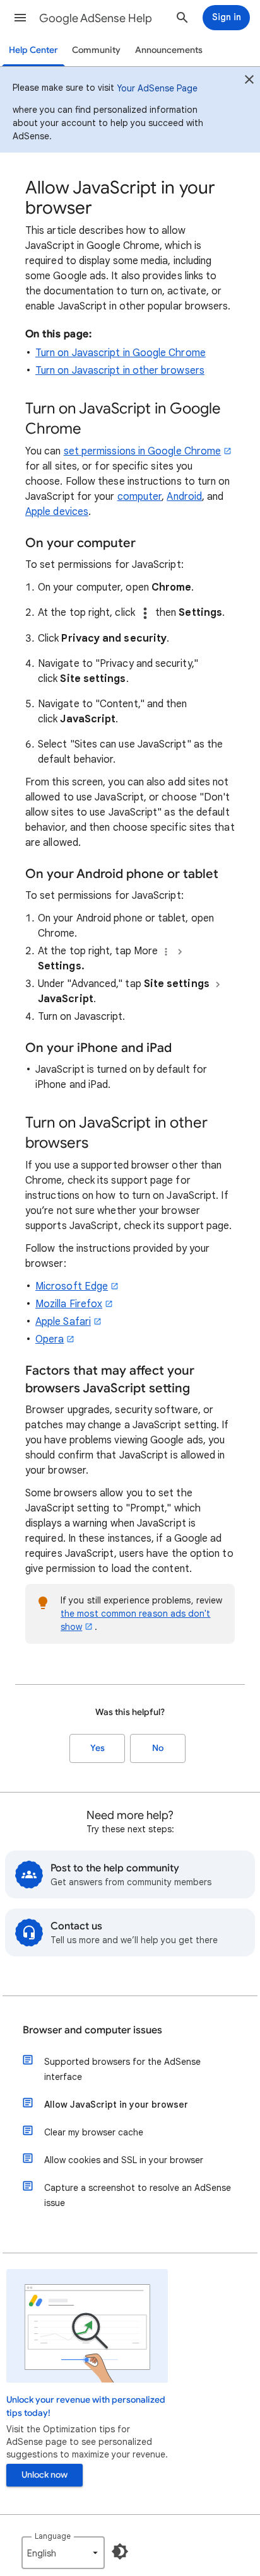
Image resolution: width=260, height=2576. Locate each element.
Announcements (169, 50)
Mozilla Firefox (69, 1304)
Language (53, 2536)
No (158, 1748)
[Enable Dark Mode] (120, 2551)
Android (184, 497)
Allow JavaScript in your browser (116, 2105)
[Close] (249, 81)
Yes (98, 1748)
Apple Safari (63, 1322)
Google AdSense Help (96, 18)
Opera (50, 1339)
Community (96, 50)
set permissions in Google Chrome (143, 451)
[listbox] (63, 2553)
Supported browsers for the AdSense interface (122, 2069)
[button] (20, 18)
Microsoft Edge (72, 1286)
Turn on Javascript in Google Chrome (121, 353)
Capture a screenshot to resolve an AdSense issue (138, 2195)
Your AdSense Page (157, 88)
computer (140, 497)
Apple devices (57, 512)
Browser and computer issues (92, 2030)
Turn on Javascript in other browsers (120, 371)
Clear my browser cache (94, 2132)
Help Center (33, 50)
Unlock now (44, 2475)
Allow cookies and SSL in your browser (124, 2160)
